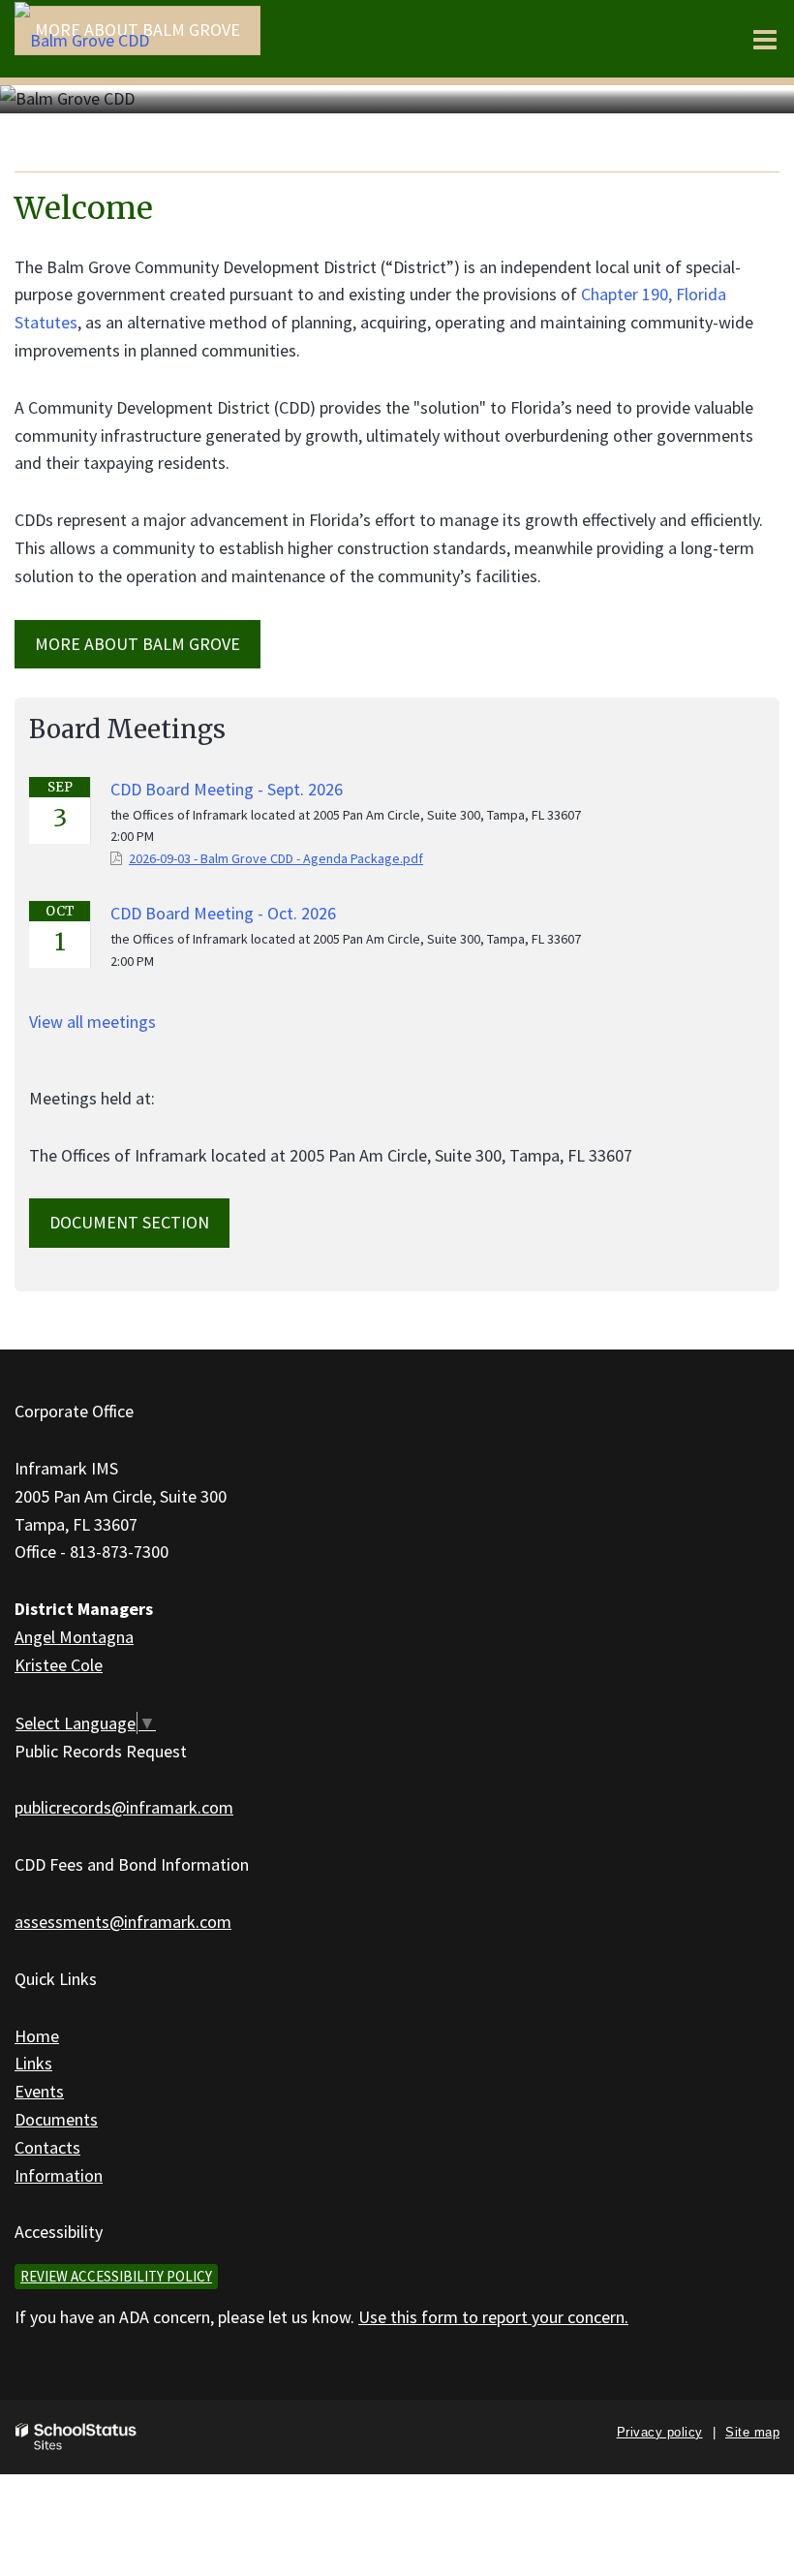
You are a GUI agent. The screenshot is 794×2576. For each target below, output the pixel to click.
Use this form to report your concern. (493, 2317)
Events (39, 2091)
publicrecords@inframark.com (124, 1807)
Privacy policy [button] (660, 2432)
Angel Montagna (74, 1637)
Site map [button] (752, 2432)
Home (37, 2036)
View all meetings (92, 1022)
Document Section (129, 1222)
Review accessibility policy (116, 2276)
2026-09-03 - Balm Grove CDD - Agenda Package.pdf (276, 858)
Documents (56, 2119)
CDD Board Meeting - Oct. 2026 (223, 913)
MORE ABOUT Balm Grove (137, 644)
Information (59, 2175)
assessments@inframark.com (123, 1922)
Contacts (47, 2147)
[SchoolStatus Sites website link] (76, 2437)
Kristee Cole (59, 1665)
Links (33, 2063)
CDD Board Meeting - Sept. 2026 (227, 789)
